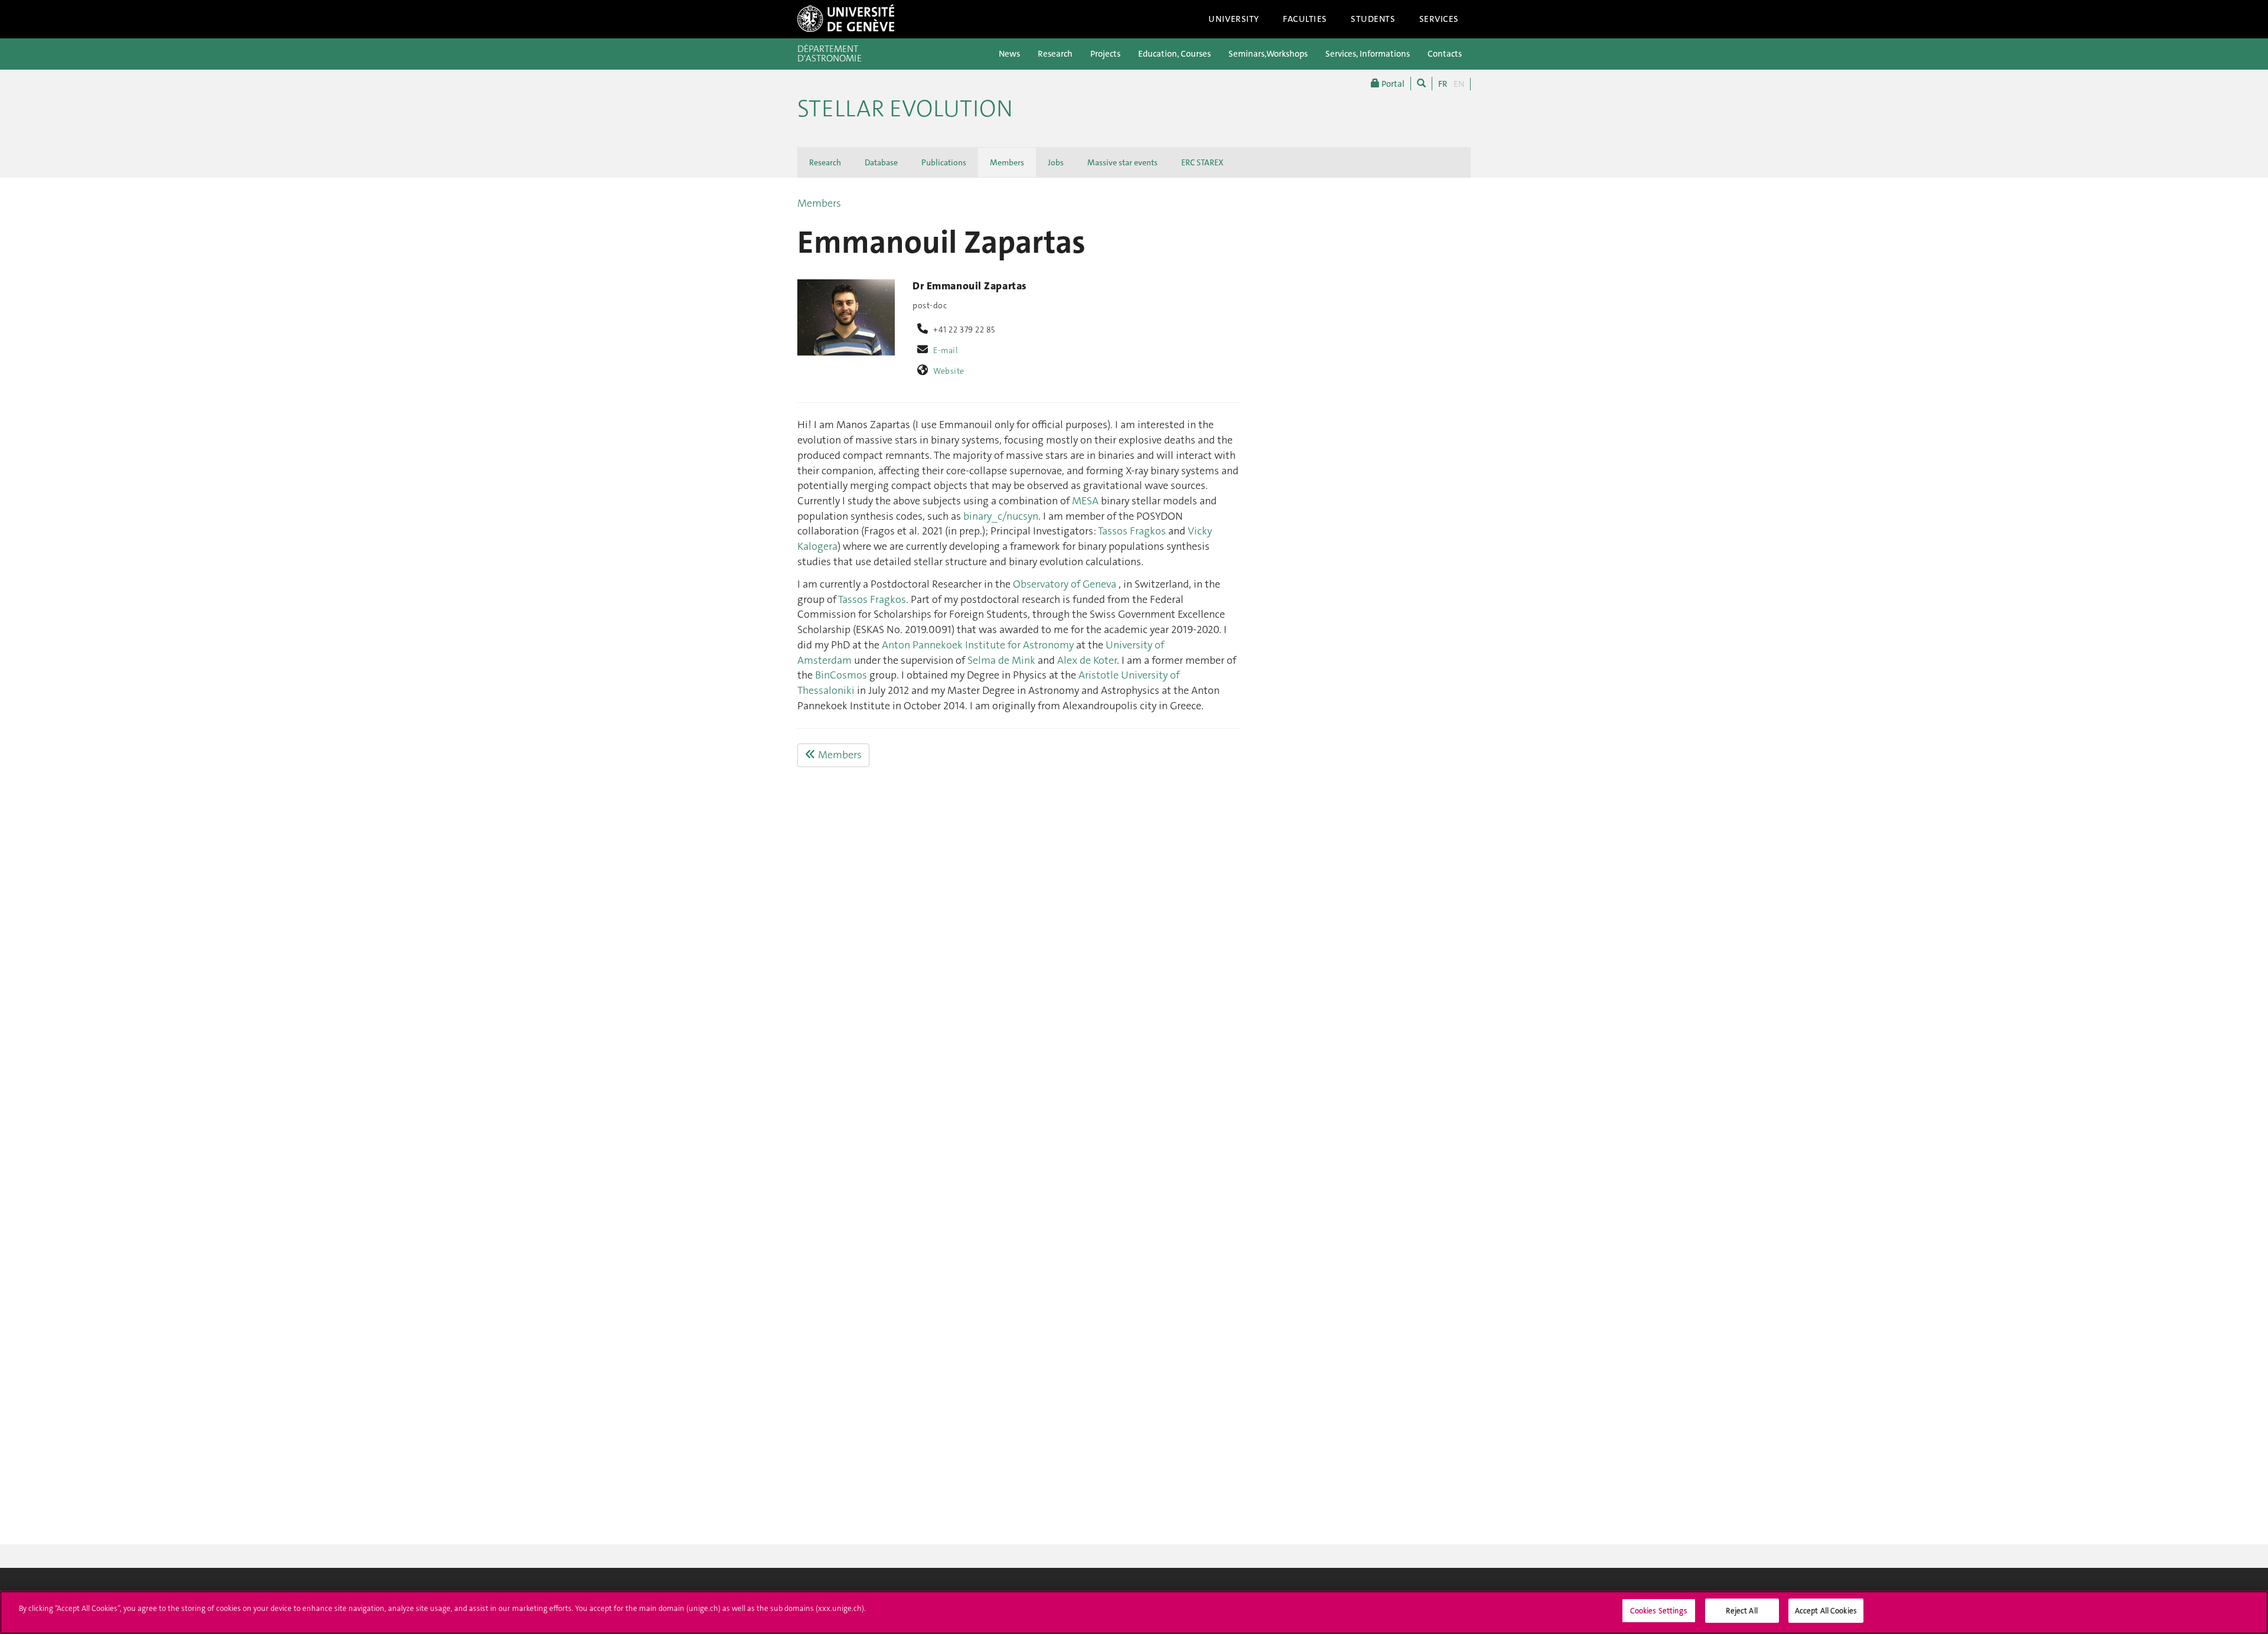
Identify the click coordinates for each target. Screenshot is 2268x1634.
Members (1007, 162)
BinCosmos (841, 675)
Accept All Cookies (1826, 1611)
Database (881, 162)
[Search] (1421, 84)
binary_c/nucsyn (1001, 516)
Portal (1392, 84)
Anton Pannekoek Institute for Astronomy (978, 645)
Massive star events (1122, 162)
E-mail (946, 350)
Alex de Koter (1087, 660)
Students (1373, 19)
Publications (944, 162)
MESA (1085, 501)
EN (1459, 84)
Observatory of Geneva (1066, 584)
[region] (1134, 1612)
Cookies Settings (1659, 1611)
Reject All (1741, 1611)
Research (1055, 54)
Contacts (1445, 54)
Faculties (1305, 19)
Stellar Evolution (905, 109)
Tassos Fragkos (1132, 531)
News (1009, 54)
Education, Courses (1174, 54)
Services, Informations (1368, 54)
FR (1443, 84)
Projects (1105, 54)
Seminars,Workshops (1268, 54)
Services (1439, 19)
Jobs (1056, 162)
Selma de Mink (1001, 660)
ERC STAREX (1202, 162)
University (1234, 19)
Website (949, 371)
